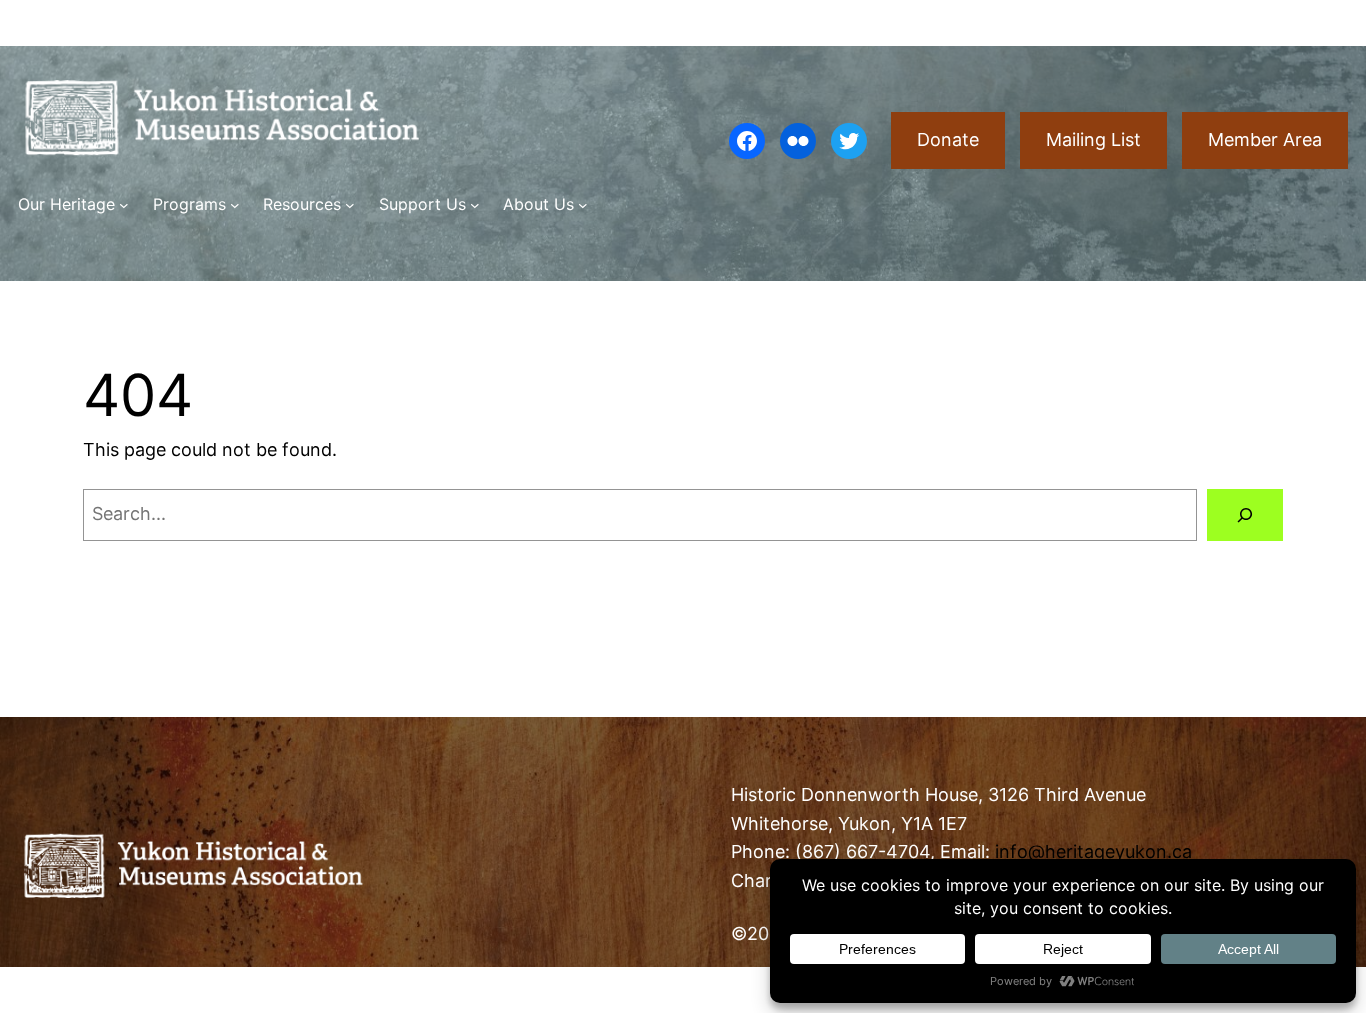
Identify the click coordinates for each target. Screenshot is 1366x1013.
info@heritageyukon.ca (1093, 851)
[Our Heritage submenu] (124, 205)
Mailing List (1093, 139)
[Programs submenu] (235, 205)
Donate (948, 139)
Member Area (1265, 139)
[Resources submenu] (350, 205)
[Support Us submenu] (475, 205)
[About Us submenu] (583, 205)
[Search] (1245, 515)
